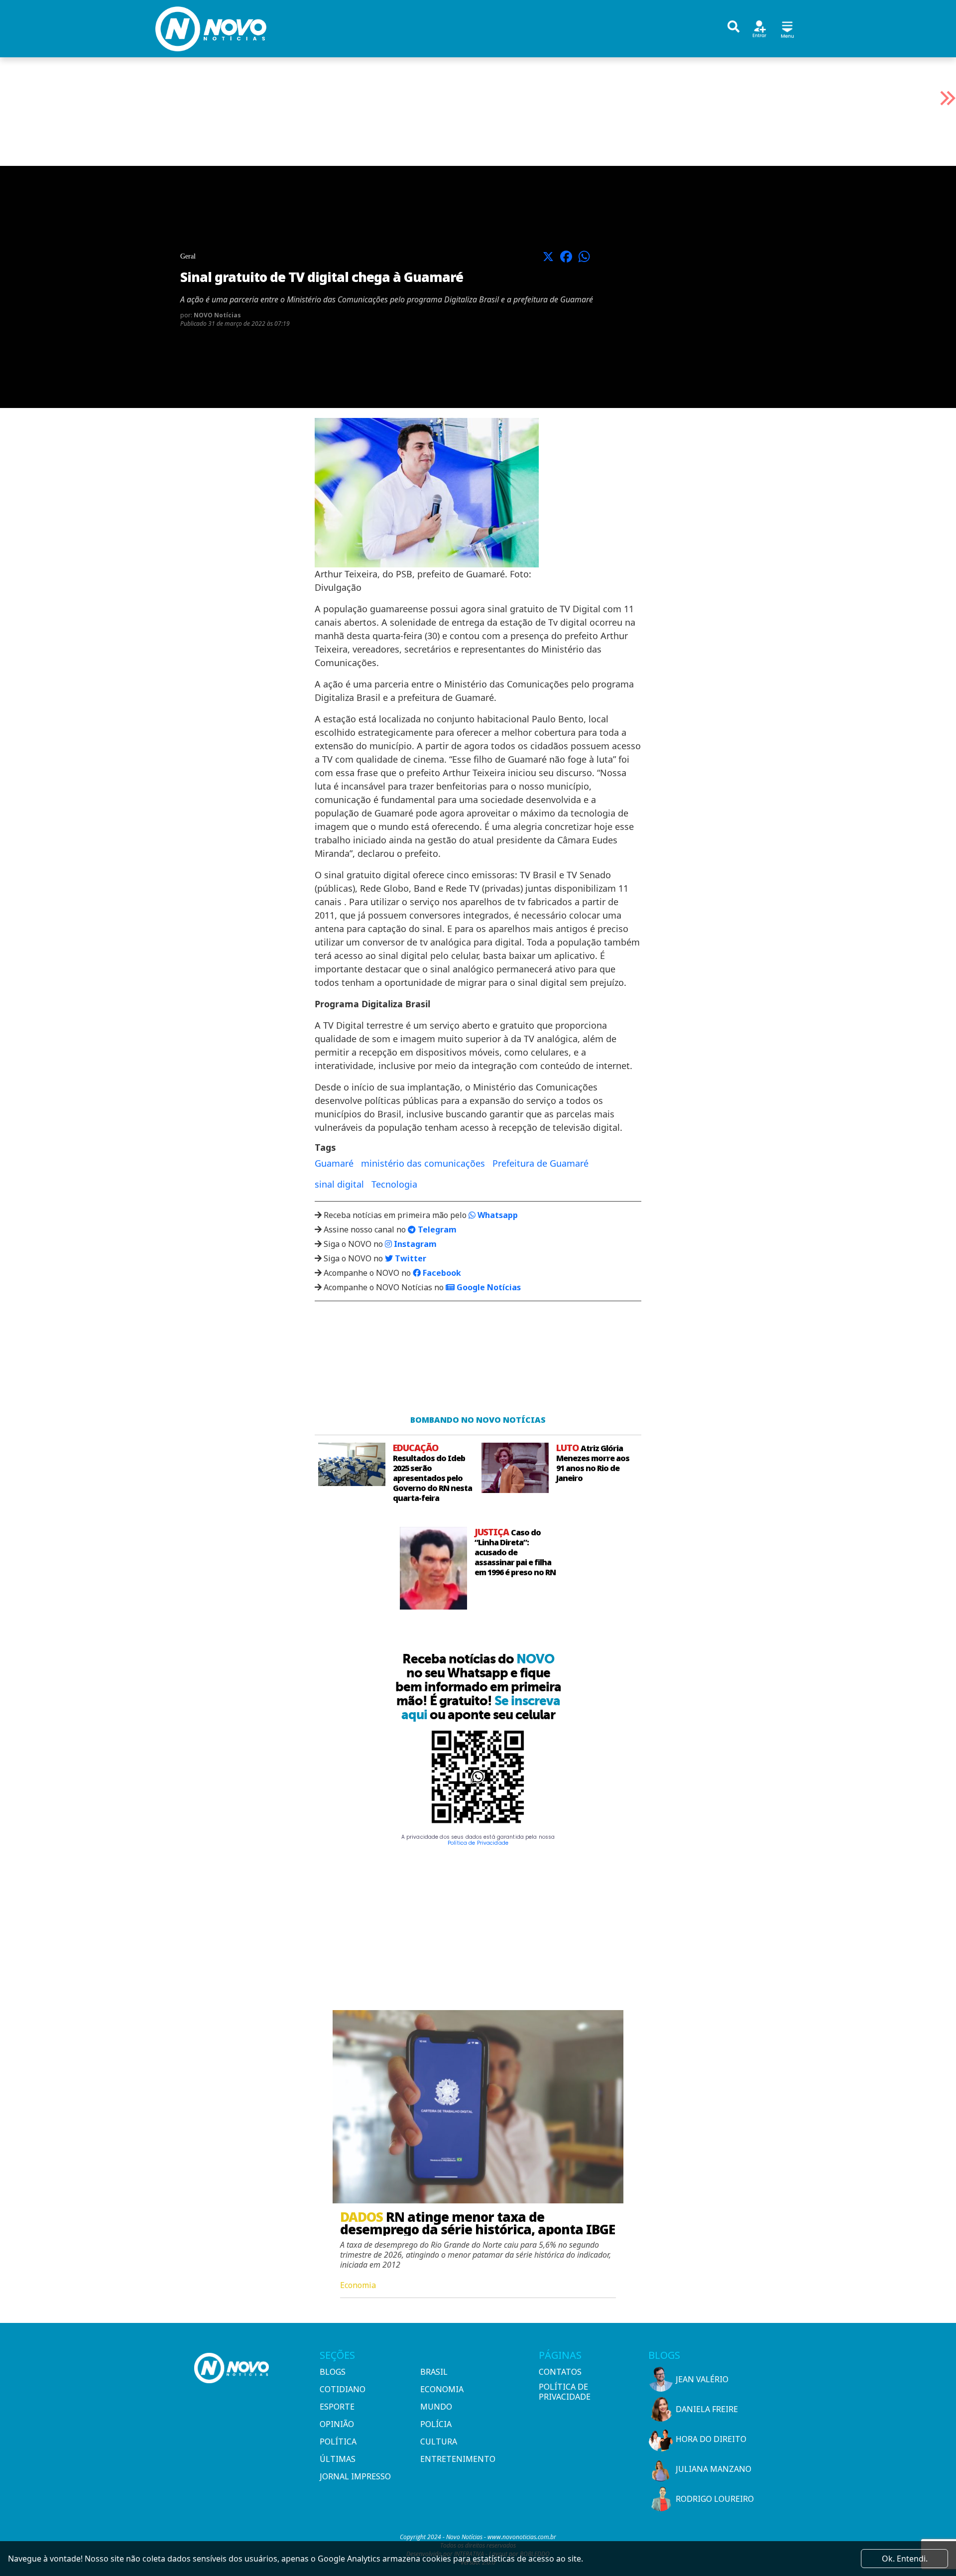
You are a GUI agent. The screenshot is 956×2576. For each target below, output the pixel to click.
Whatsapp (497, 1215)
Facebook (441, 1273)
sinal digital (339, 1184)
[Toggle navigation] (787, 28)
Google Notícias (488, 1287)
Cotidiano (343, 2389)
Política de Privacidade (478, 1843)
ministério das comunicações (423, 1163)
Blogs (333, 2372)
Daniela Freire (707, 2409)
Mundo (436, 2407)
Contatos (560, 2372)
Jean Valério (702, 2379)
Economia (442, 2389)
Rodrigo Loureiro (715, 2499)
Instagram (414, 1244)
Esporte (337, 2407)
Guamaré (334, 1163)
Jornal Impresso (355, 2476)
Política (338, 2441)
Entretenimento (458, 2459)
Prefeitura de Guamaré (540, 1163)
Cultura (439, 2441)
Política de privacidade (565, 2392)
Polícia (436, 2424)
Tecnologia (394, 1184)
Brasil (434, 2372)
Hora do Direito (711, 2439)
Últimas (338, 2459)
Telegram (436, 1229)
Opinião (337, 2424)
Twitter (410, 1258)
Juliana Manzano (714, 2469)
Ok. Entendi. (905, 2559)
